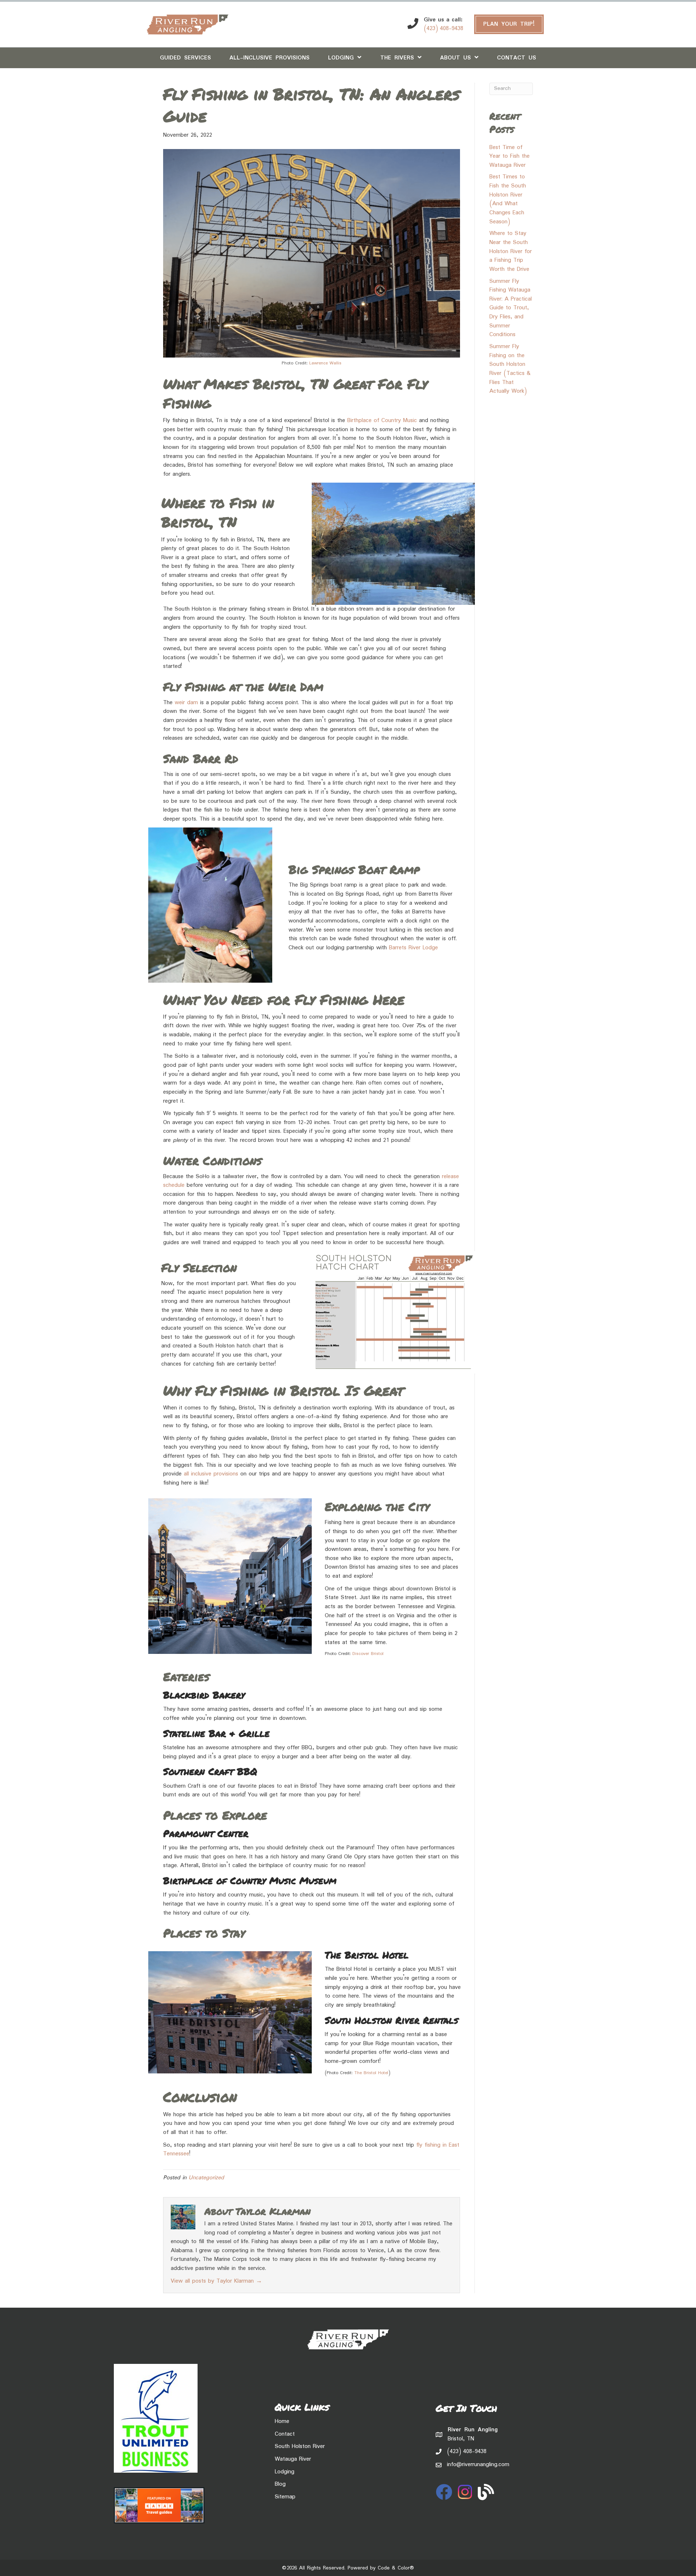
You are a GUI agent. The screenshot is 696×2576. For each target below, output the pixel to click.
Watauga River (293, 2459)
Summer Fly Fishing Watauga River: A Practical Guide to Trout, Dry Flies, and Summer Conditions (511, 308)
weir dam (186, 703)
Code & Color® (396, 2568)
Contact (285, 2434)
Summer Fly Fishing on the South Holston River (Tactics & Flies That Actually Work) (510, 369)
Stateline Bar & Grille (216, 1733)
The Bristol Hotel (367, 1955)
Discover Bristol (368, 1654)
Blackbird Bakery (204, 1695)
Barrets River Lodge (413, 948)
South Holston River (300, 2446)
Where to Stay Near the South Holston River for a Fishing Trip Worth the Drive (511, 251)
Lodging (285, 2472)
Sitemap (285, 2497)
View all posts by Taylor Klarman (216, 2281)
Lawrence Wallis (325, 363)
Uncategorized (206, 2178)
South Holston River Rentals (391, 2020)
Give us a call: (443, 20)
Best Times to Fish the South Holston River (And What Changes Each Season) (508, 199)
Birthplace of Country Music (382, 420)
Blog (280, 2484)
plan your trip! (509, 24)
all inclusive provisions (211, 1474)
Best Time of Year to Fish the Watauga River (509, 156)
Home (282, 2421)
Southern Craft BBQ (210, 1771)
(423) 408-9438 (444, 28)
